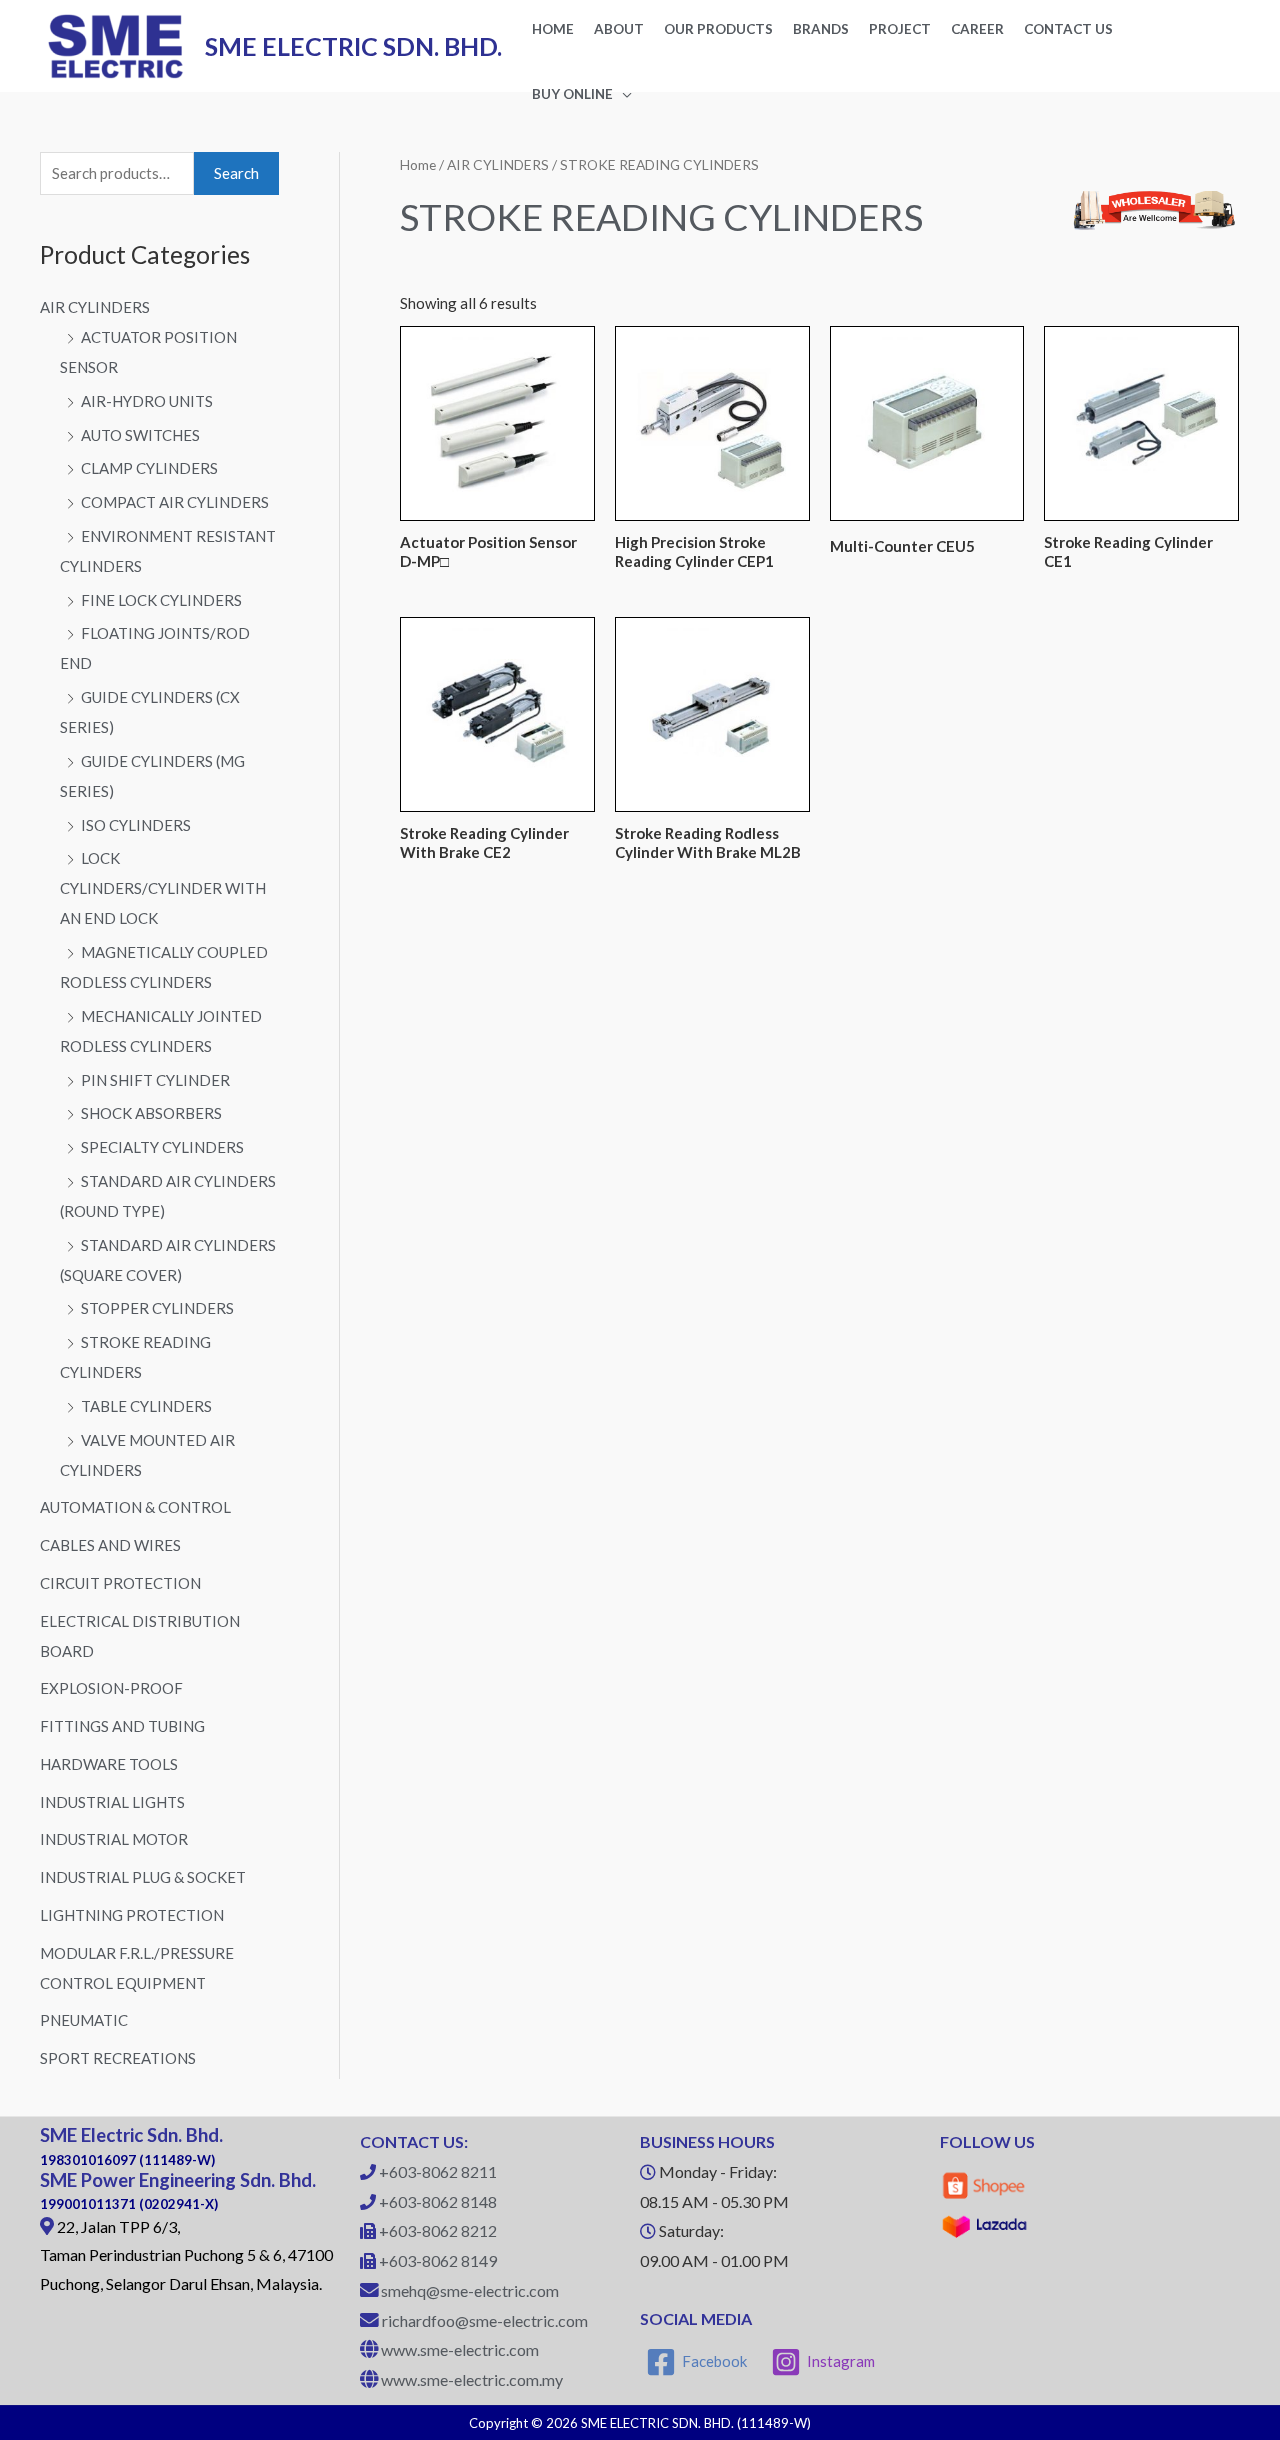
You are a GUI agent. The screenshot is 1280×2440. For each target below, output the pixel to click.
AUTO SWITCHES (140, 435)
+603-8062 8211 (438, 2171)
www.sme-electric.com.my (472, 2379)
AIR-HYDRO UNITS (147, 401)
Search (236, 173)
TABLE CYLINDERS (146, 1406)
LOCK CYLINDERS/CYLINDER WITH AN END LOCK (163, 888)
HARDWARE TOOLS (109, 1764)
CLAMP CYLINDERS (149, 468)
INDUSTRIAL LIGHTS (112, 1802)
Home (418, 164)
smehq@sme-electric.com (470, 2290)
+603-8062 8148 (438, 2201)
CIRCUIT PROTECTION (120, 1583)
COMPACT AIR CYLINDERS (175, 502)
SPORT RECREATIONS (118, 2058)
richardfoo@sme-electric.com (485, 2320)
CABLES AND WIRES (110, 1545)
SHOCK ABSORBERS (151, 1113)
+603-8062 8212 (438, 2230)
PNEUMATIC (84, 2020)
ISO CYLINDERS (136, 825)
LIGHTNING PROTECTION (132, 1915)
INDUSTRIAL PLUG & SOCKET (143, 1877)
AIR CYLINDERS (95, 307)
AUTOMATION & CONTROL (135, 1507)
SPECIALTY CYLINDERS (162, 1147)
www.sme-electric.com (460, 2349)
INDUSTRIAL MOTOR (114, 1839)
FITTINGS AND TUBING (122, 1726)
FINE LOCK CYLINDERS (161, 600)
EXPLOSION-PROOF (111, 1688)
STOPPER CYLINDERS (157, 1308)
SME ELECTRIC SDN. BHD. (353, 46)
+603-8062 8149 (438, 2260)
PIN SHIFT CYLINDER (155, 1080)
